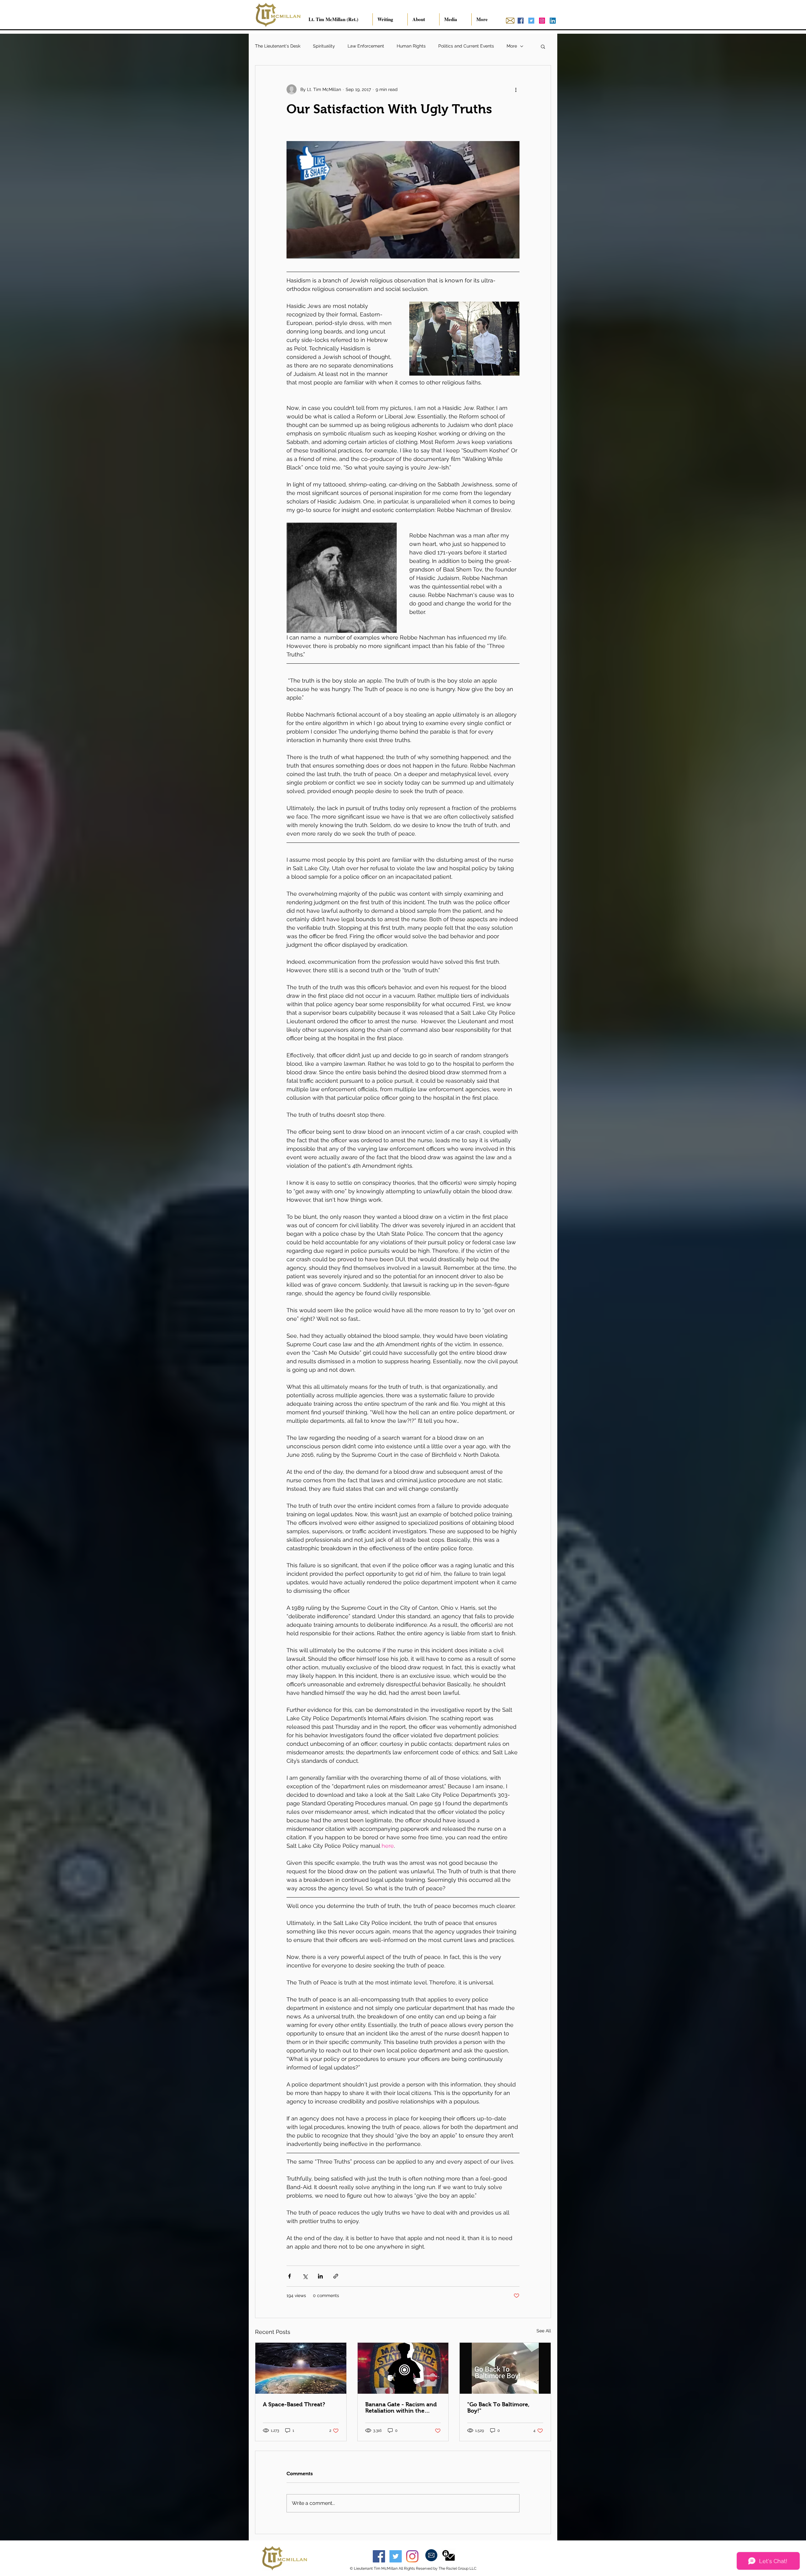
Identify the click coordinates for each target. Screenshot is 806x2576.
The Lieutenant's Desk (278, 46)
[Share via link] (336, 2276)
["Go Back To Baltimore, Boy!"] (505, 2368)
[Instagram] (412, 2556)
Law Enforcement (366, 46)
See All (544, 2331)
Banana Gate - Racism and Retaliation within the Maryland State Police (401, 2408)
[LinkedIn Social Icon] (553, 21)
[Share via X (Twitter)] (305, 2276)
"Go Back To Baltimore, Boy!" (498, 2408)
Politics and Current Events (466, 46)
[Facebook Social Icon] (521, 21)
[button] (543, 46)
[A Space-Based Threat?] (301, 2368)
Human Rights (411, 46)
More (512, 46)
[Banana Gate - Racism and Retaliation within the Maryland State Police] (403, 2368)
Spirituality (324, 46)
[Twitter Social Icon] (531, 21)
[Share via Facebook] (289, 2276)
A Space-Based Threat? (294, 2404)
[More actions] (516, 89)
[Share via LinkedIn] (320, 2276)
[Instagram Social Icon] (542, 21)
